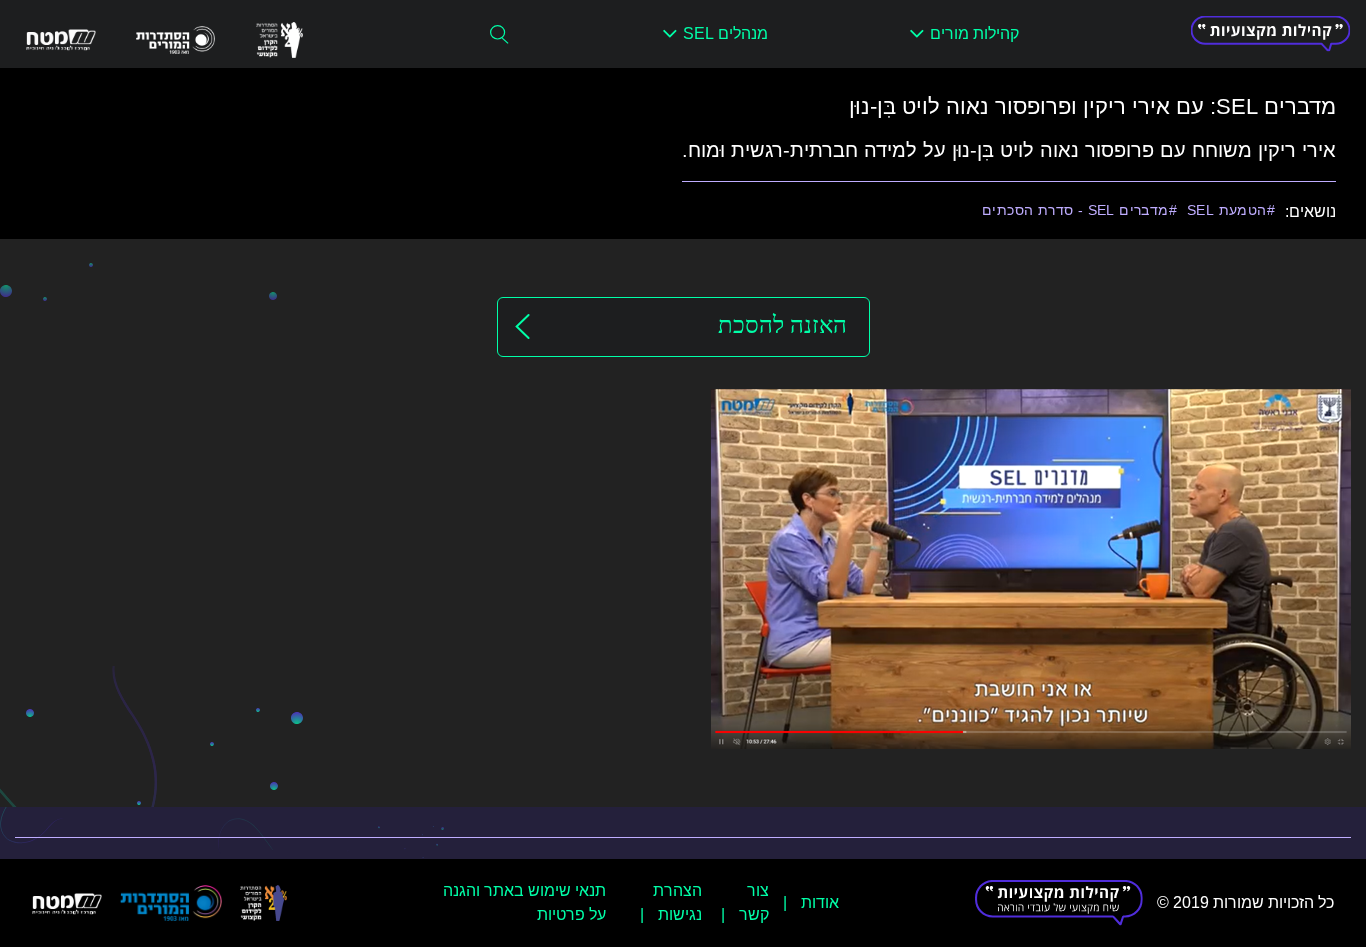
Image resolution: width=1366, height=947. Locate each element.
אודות (820, 902)
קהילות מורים (974, 33)
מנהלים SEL (725, 33)
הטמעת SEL (1227, 210)
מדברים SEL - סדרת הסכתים (1075, 210)
